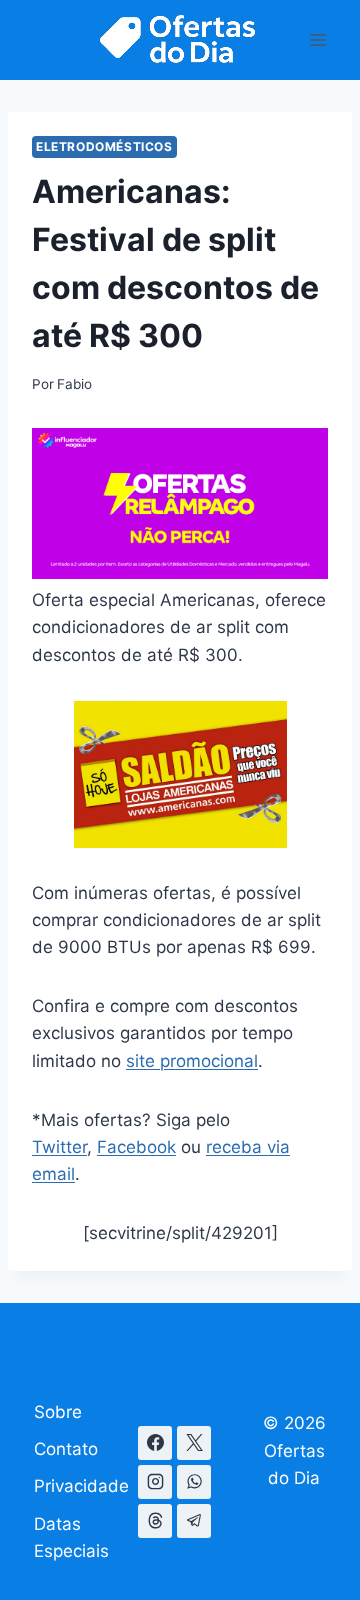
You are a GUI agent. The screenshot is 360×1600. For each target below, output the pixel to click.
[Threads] (155, 1521)
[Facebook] (155, 1443)
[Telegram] (194, 1521)
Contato (66, 1449)
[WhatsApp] (194, 1482)
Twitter (59, 1147)
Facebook (136, 1147)
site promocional (192, 1061)
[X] (194, 1443)
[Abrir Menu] (317, 39)
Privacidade (81, 1486)
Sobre (58, 1412)
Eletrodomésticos (104, 146)
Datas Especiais (71, 1537)
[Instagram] (155, 1482)
